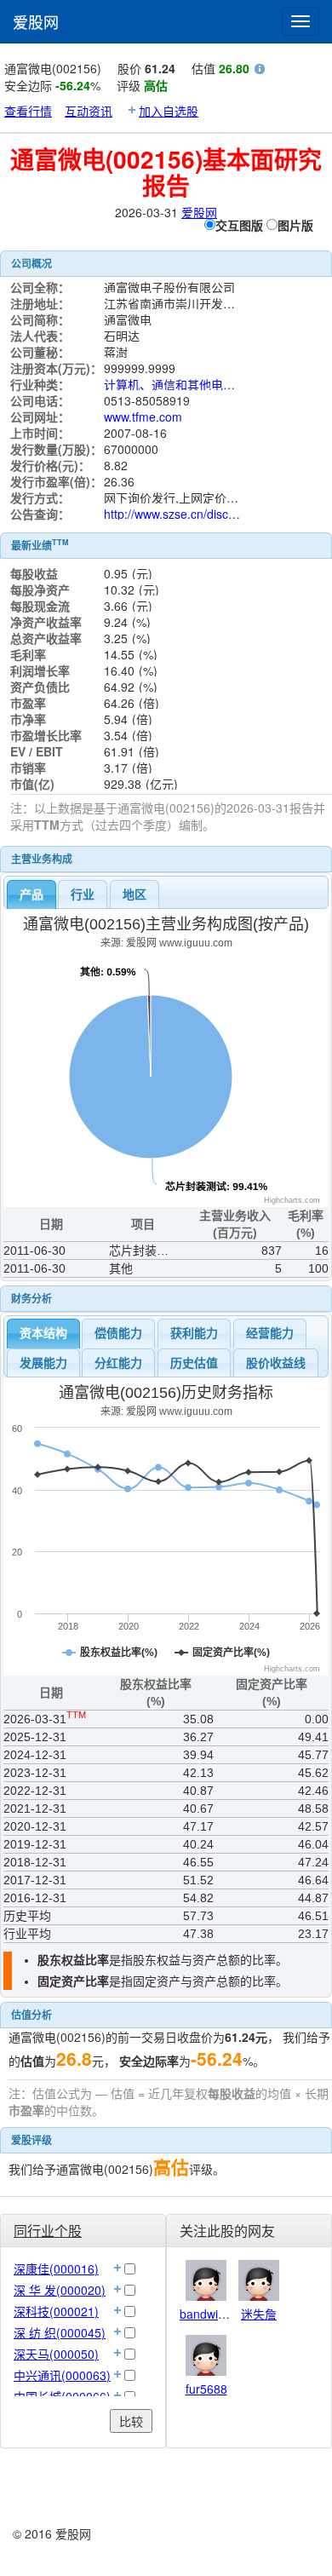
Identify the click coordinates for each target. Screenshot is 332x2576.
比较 (131, 2421)
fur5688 (206, 2389)
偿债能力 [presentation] (118, 1333)
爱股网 (36, 21)
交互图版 (239, 225)
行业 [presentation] (83, 894)
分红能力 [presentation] (118, 1363)
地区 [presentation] (135, 894)
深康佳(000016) (56, 2268)
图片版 (295, 225)
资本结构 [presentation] (43, 1333)
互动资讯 (89, 111)
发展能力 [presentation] (43, 1363)
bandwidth (207, 2314)
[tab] (31, 894)
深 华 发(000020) (60, 2290)
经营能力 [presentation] (270, 1333)
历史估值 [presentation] (194, 1363)
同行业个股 (48, 2231)
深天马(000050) (56, 2354)
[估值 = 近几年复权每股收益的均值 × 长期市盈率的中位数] (260, 71)
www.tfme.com (143, 417)
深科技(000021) (56, 2311)
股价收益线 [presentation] (276, 1363)
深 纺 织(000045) (60, 2332)
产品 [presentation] (31, 894)
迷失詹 (259, 2314)
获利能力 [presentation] (194, 1333)
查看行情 (28, 111)
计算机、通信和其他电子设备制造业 (199, 384)
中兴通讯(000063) (62, 2375)
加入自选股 (169, 111)
